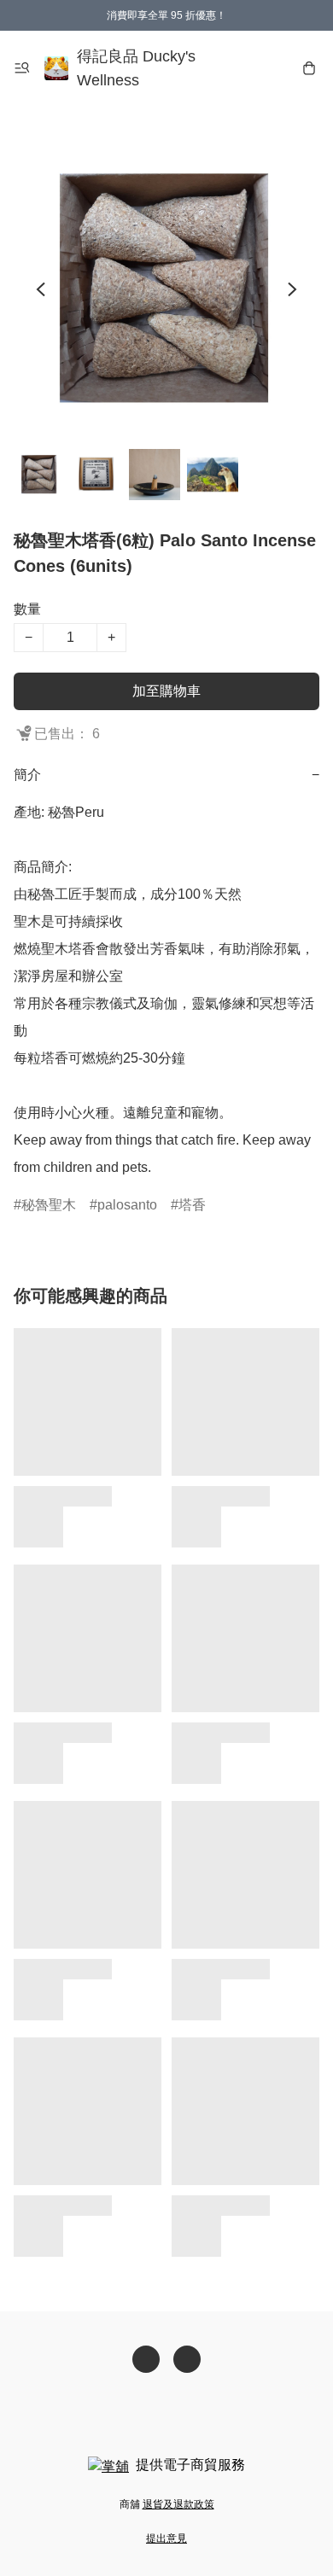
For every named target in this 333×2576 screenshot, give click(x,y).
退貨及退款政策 (178, 2504)
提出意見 (166, 2538)
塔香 (192, 1205)
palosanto (127, 1205)
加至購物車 (166, 691)
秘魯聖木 (49, 1205)
